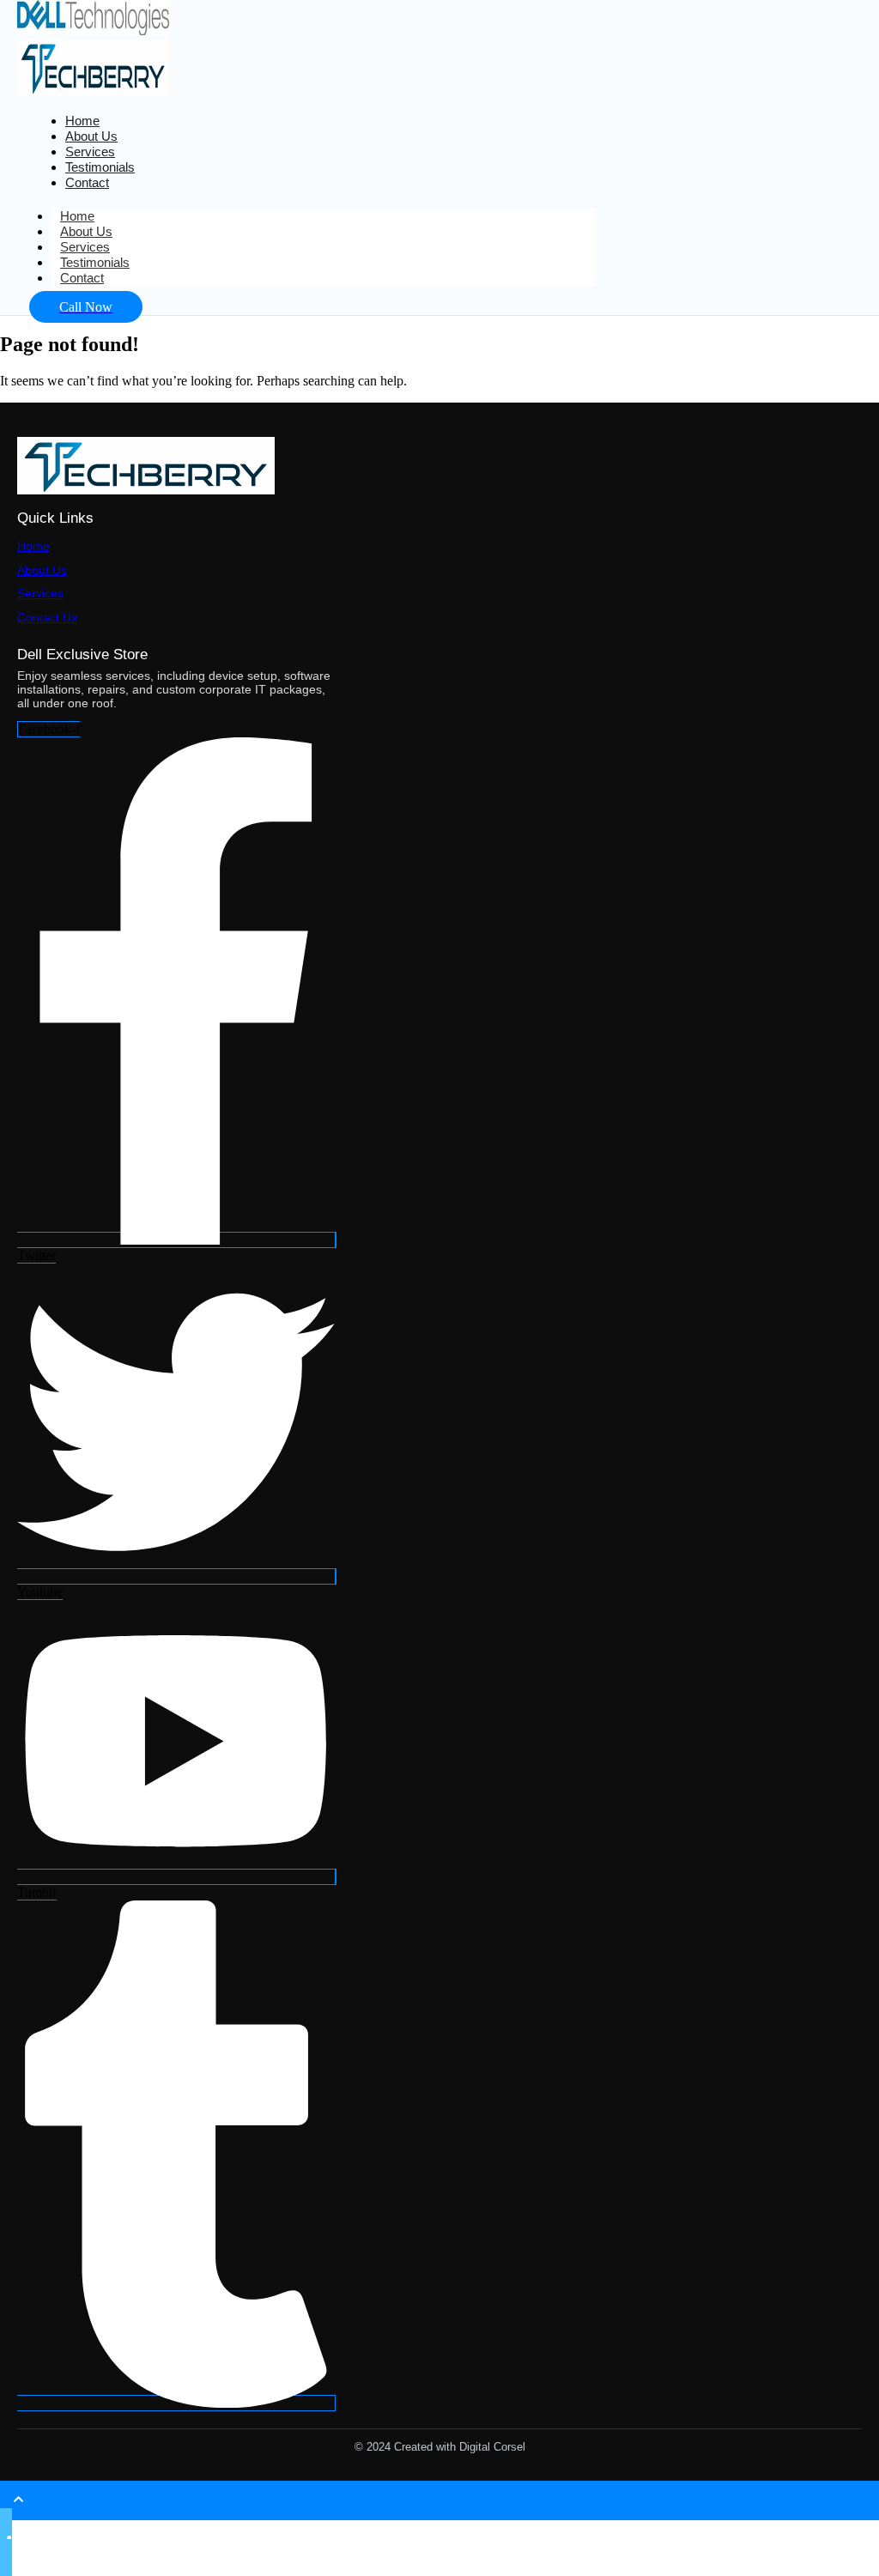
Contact (87, 182)
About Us (42, 570)
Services (40, 593)
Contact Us (47, 617)
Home (33, 546)
